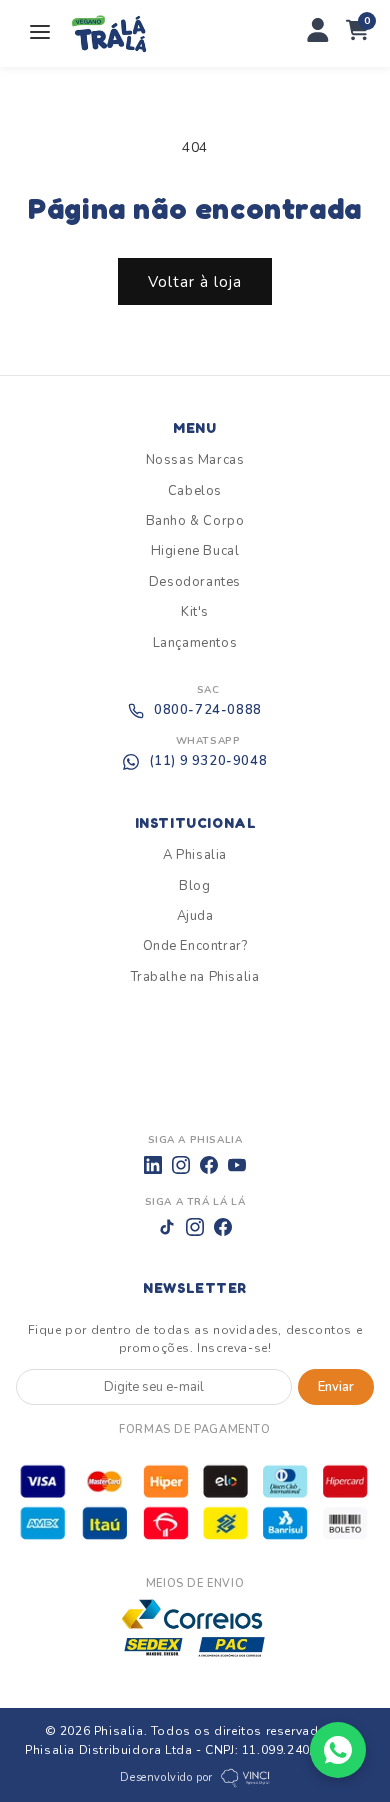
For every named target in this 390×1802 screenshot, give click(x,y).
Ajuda (195, 916)
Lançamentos (195, 643)
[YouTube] (237, 1165)
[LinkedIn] (153, 1165)
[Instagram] (181, 1165)
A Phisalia (195, 855)
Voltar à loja (195, 282)
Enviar (336, 1387)
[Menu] (40, 33)
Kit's (195, 612)
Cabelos (195, 491)
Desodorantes (195, 582)
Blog (194, 886)
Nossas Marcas (195, 460)
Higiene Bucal (195, 551)
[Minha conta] (318, 33)
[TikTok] (167, 1227)
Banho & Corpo (195, 521)
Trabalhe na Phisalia (195, 977)
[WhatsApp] (338, 1750)
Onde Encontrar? (195, 946)
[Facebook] (209, 1165)
